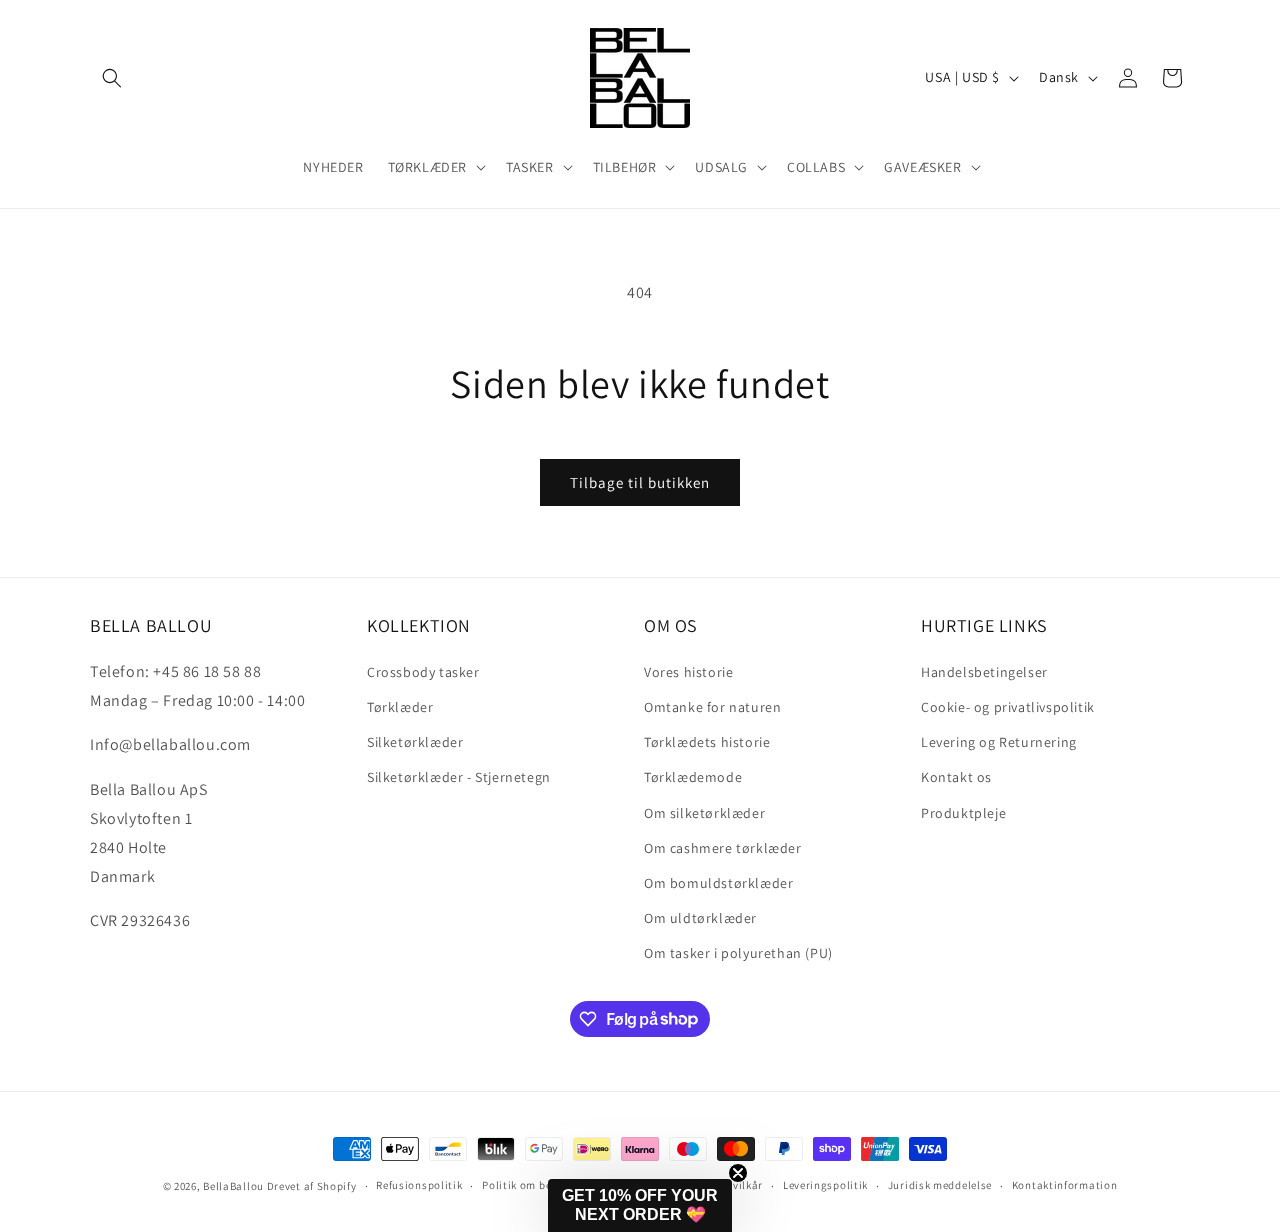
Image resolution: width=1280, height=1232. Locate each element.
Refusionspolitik (419, 1185)
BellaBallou (233, 1186)
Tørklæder (400, 706)
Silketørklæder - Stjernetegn (459, 776)
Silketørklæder (415, 741)
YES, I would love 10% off (675, 1072)
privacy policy (693, 1131)
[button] (112, 78)
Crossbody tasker (423, 671)
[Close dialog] (1234, 666)
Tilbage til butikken (640, 482)
